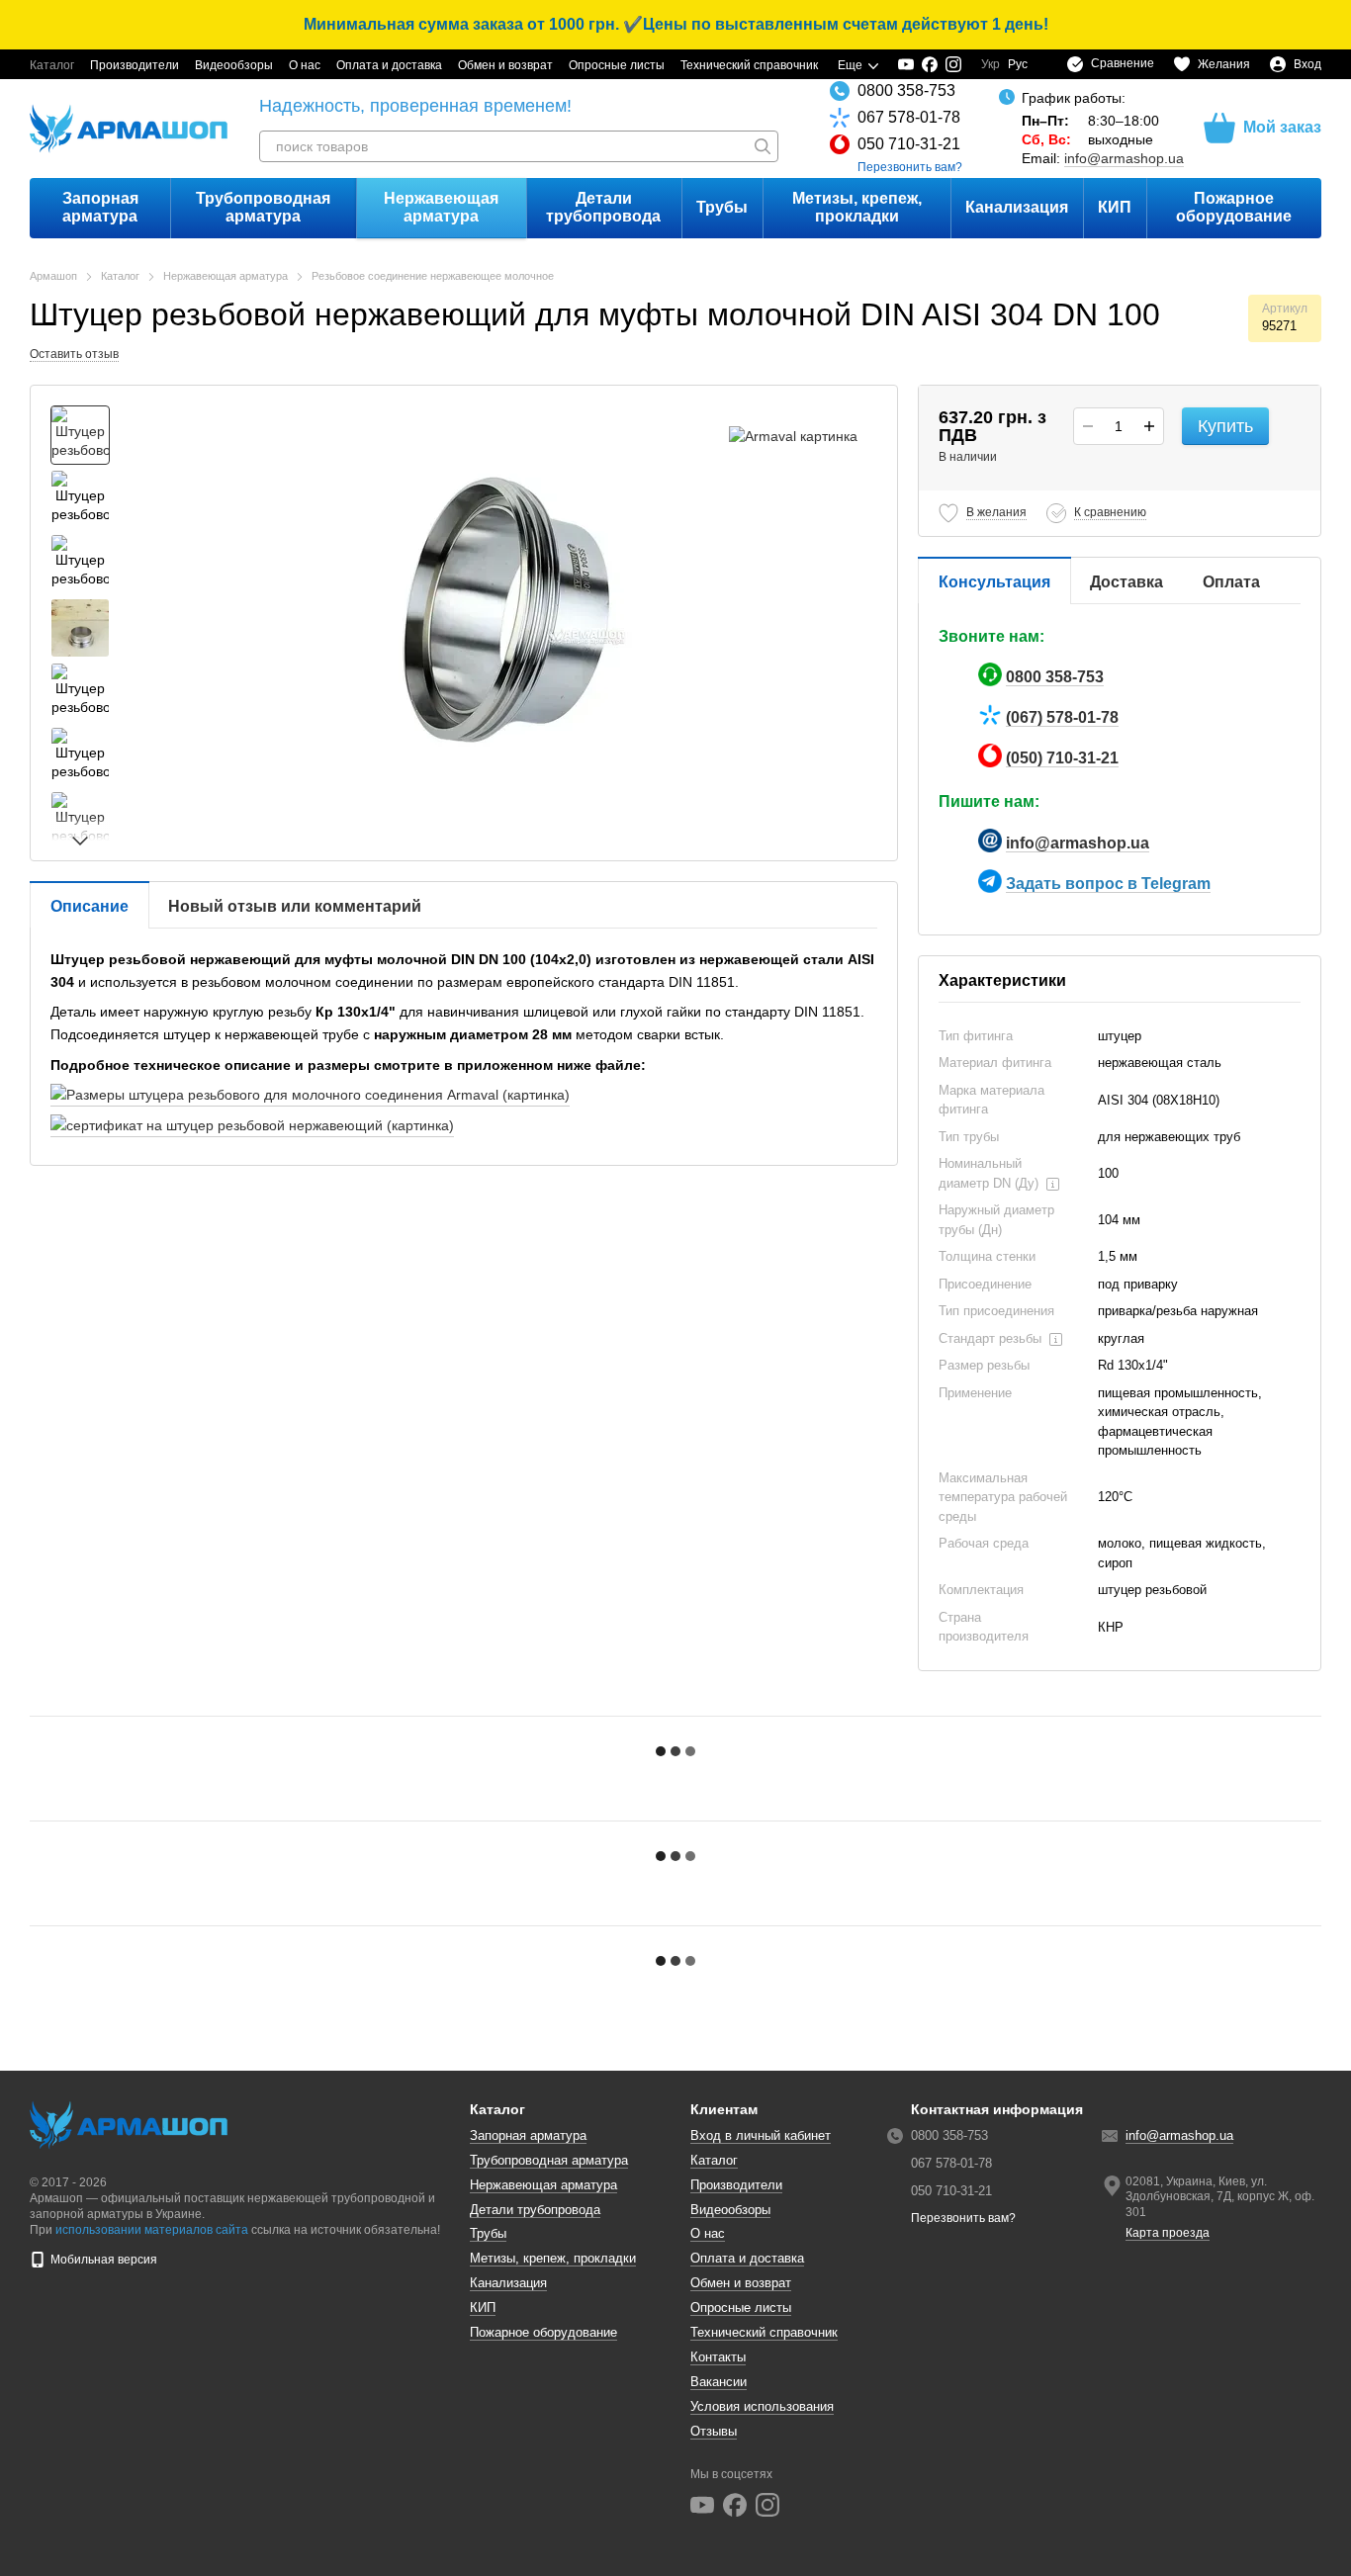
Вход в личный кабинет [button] (761, 2135)
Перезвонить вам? (910, 167)
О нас (305, 65)
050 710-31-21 (909, 144)
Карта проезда (1168, 2233)
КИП (1115, 207)
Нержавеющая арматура (441, 207)
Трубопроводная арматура (263, 207)
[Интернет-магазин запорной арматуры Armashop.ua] (129, 2124)
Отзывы (714, 2431)
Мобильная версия (102, 2260)
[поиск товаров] (763, 146)
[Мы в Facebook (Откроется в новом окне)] (930, 64)
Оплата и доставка (389, 65)
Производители (135, 65)
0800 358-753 (906, 90)
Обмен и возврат (505, 65)
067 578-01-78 (909, 117)
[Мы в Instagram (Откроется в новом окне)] (953, 64)
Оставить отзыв (74, 354)
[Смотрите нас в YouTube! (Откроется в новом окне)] (906, 64)
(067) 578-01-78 (1062, 717)
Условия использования (762, 2406)
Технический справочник (749, 65)
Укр (991, 64)
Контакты (718, 2357)
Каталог (52, 65)
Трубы (722, 207)
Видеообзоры (234, 65)
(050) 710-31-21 (1062, 758)
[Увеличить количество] (1149, 426)
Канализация (1017, 207)
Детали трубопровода (603, 207)
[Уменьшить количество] (1088, 426)
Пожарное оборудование (1234, 207)
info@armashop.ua (1124, 158)
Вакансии (719, 2382)
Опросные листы (617, 65)
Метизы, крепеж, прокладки (857, 207)
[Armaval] (793, 435)
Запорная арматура (100, 207)
